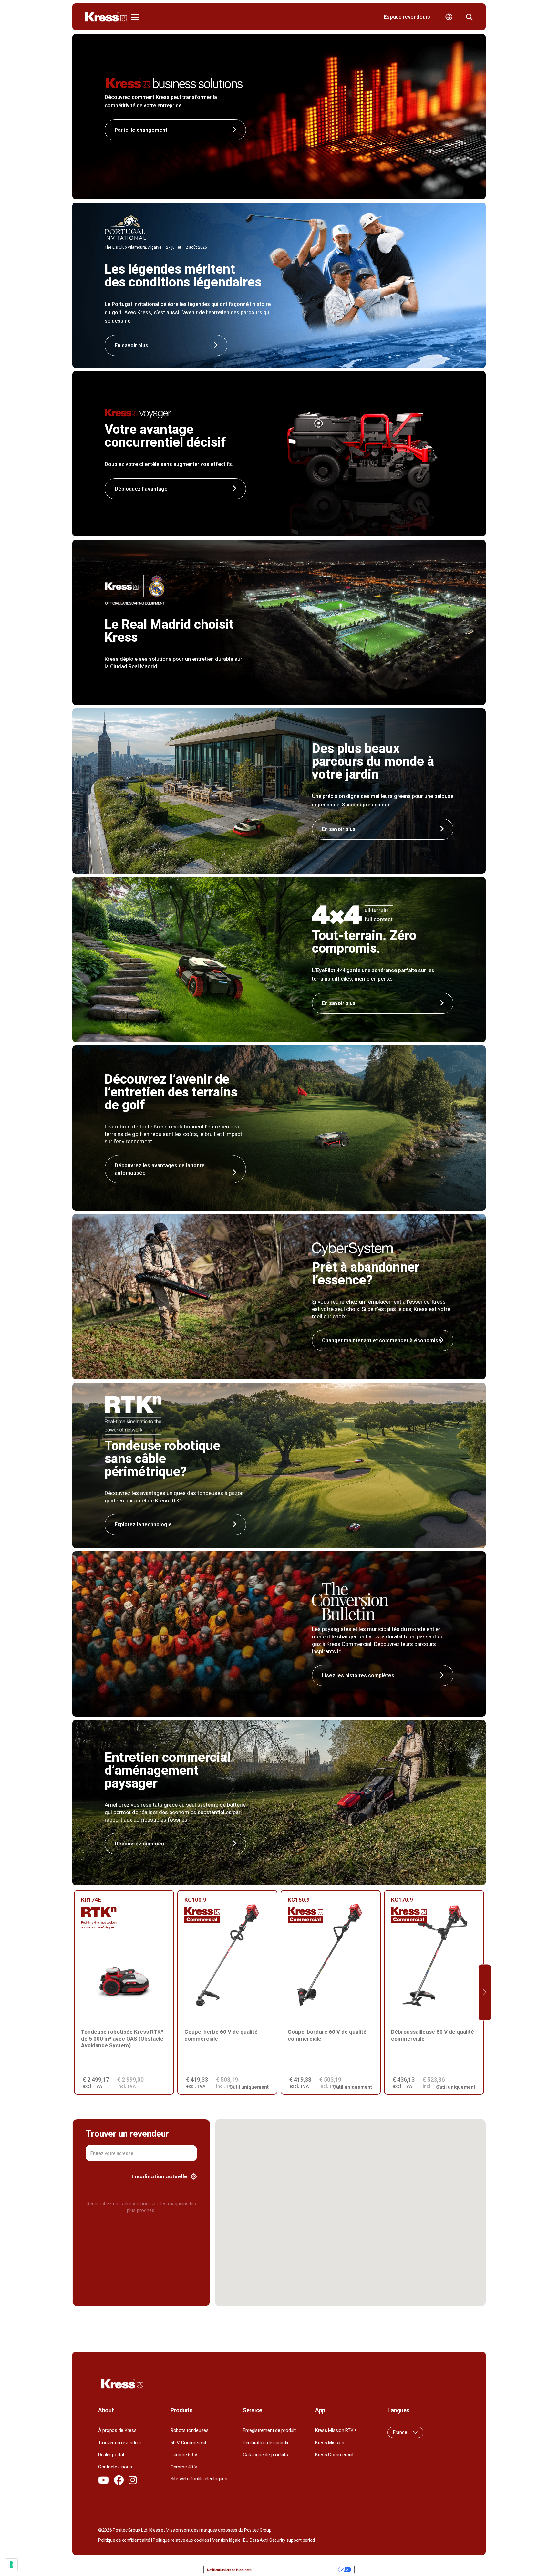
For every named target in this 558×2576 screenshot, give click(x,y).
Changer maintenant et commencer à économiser (383, 1340)
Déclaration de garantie (266, 2443)
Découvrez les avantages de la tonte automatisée (160, 1169)
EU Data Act (255, 2540)
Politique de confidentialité (124, 2540)
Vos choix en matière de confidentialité (297, 2570)
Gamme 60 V (184, 2455)
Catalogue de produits (265, 2455)
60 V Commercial (188, 2443)
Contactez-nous (115, 2467)
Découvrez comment (140, 1844)
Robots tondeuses (190, 2430)
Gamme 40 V (184, 2467)
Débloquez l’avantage (141, 489)
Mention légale (226, 2540)
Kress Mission (330, 2443)
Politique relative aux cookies (181, 2540)
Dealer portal (111, 2455)
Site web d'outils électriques (199, 2479)
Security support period (292, 2540)
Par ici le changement (141, 130)
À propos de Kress (117, 2430)
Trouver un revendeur (120, 2443)
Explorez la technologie (143, 1525)
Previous (73, 1993)
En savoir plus (339, 829)
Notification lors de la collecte (229, 2570)
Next (485, 1993)
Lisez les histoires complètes (358, 1675)
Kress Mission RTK (335, 2430)
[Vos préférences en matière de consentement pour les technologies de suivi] (11, 2565)
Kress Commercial (334, 2455)
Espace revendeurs (407, 17)
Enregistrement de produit (269, 2430)
